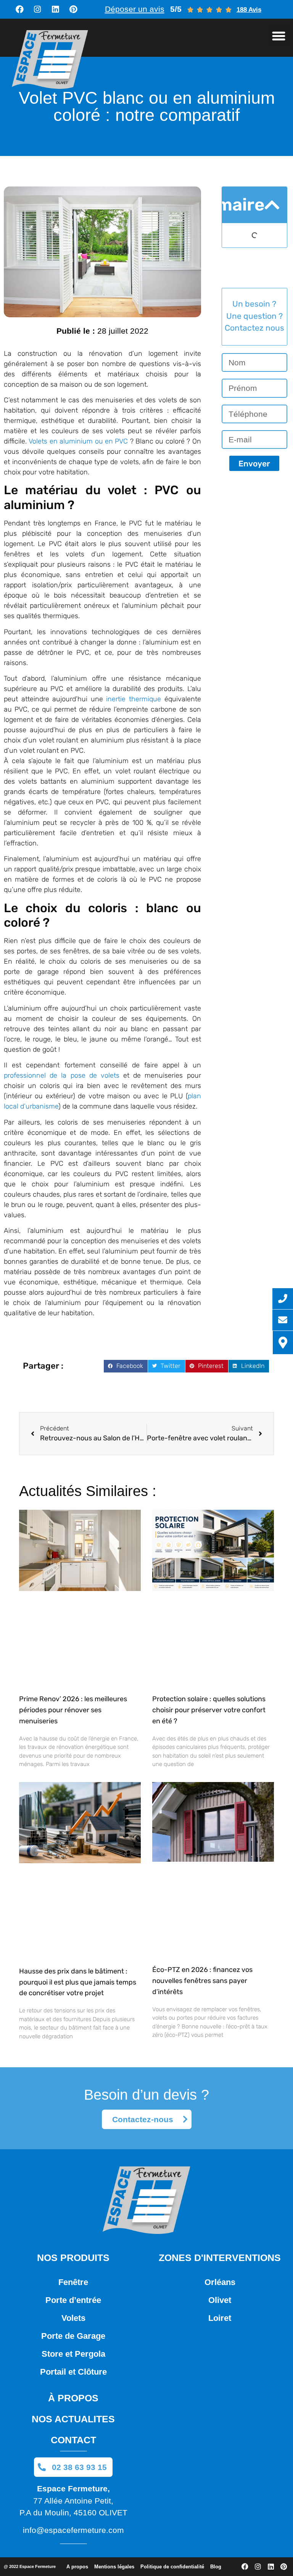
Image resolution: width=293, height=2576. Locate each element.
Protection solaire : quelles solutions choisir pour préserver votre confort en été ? (209, 1710)
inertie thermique (134, 699)
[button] (279, 36)
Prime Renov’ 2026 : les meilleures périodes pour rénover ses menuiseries (73, 1710)
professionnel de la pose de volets (62, 1075)
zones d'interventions (220, 2258)
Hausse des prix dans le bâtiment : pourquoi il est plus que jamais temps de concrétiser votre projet (78, 1982)
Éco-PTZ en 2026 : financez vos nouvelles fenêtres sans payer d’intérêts (202, 1981)
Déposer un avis (135, 9)
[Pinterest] (73, 10)
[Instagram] (37, 10)
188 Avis (249, 10)
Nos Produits (73, 2258)
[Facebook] (19, 10)
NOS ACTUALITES (73, 2419)
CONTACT (73, 2440)
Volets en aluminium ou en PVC (78, 441)
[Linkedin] (55, 10)
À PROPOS (73, 2398)
